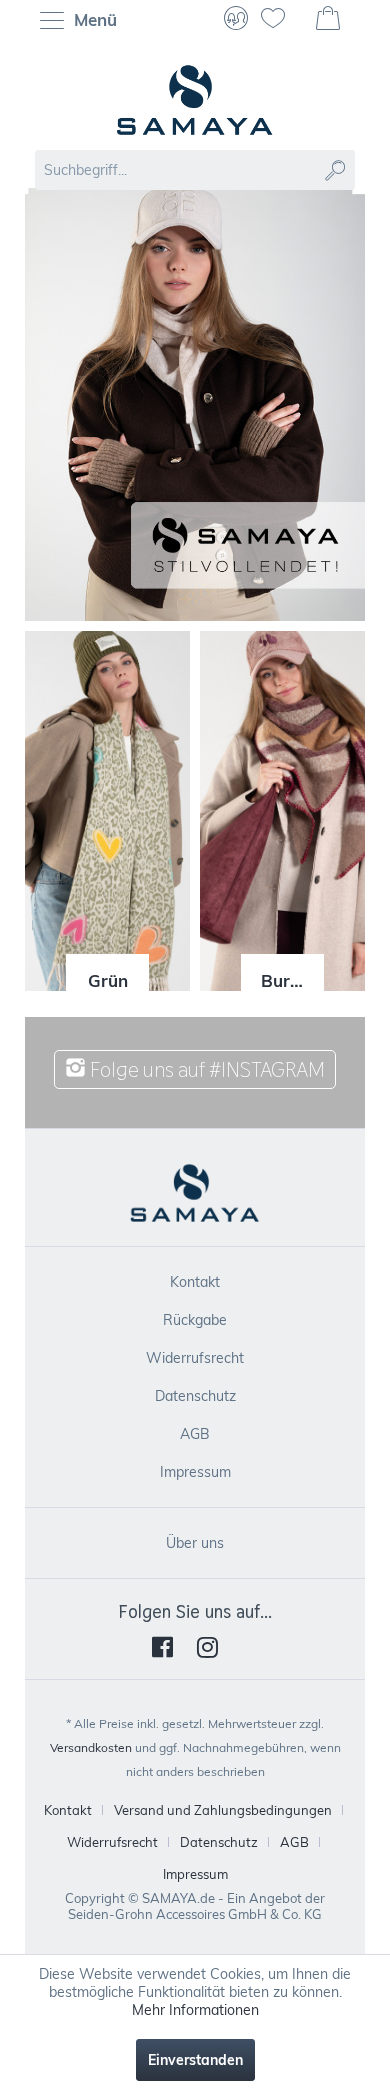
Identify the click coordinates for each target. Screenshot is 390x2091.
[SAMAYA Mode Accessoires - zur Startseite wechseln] (195, 100)
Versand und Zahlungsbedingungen (223, 1810)
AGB (195, 1434)
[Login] (236, 20)
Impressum (195, 1472)
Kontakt (195, 1282)
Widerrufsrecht (195, 1358)
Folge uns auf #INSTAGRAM (205, 1069)
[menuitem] (83, 20)
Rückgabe (195, 1320)
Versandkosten (91, 1747)
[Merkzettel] (281, 20)
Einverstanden (195, 2060)
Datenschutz (195, 1396)
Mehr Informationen (195, 2010)
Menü (93, 19)
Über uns (195, 1543)
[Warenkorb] (330, 20)
